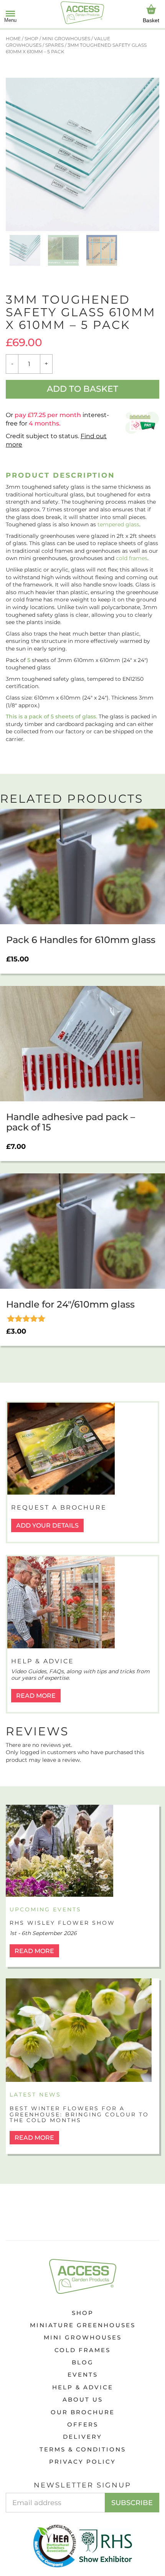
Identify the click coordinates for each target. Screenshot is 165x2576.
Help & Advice (83, 2387)
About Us (83, 2399)
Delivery (82, 2437)
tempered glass (118, 524)
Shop (83, 2313)
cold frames (132, 558)
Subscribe (132, 2503)
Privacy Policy (82, 2462)
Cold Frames (82, 2350)
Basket (151, 20)
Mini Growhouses (83, 2337)
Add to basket (82, 389)
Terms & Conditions (83, 2449)
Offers (83, 2424)
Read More (36, 1696)
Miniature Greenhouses (83, 2325)
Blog (83, 2362)
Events (83, 2375)
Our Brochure (83, 2412)
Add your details (47, 1525)
